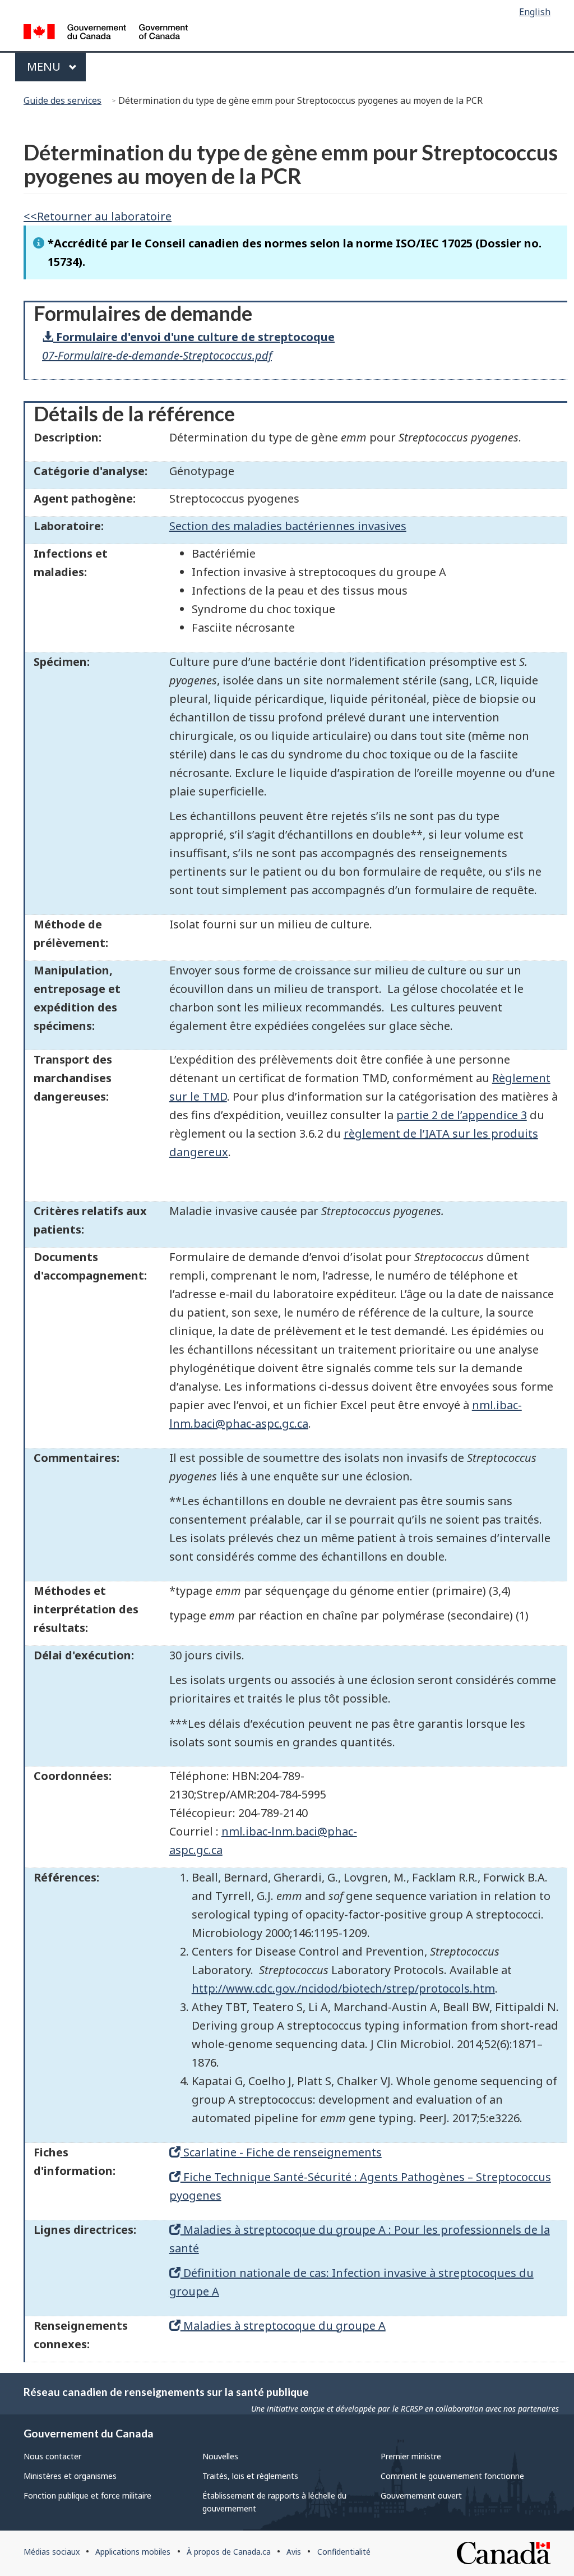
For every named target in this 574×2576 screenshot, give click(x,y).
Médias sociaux (52, 2552)
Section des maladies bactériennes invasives (288, 526)
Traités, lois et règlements (250, 2476)
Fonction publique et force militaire (87, 2496)
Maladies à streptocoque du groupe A (283, 2326)
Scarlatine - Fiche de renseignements (281, 2152)
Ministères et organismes (70, 2476)
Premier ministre (411, 2456)
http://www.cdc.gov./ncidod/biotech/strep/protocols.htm (343, 1988)
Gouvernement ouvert (421, 2496)
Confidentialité (344, 2552)
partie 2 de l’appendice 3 (462, 1115)
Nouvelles (220, 2456)
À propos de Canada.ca (229, 2552)
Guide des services (63, 100)
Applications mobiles (133, 2552)
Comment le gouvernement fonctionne (452, 2476)
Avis (294, 2552)
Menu (55, 66)
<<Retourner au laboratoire (98, 216)
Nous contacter (52, 2456)
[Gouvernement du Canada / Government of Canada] (106, 33)
